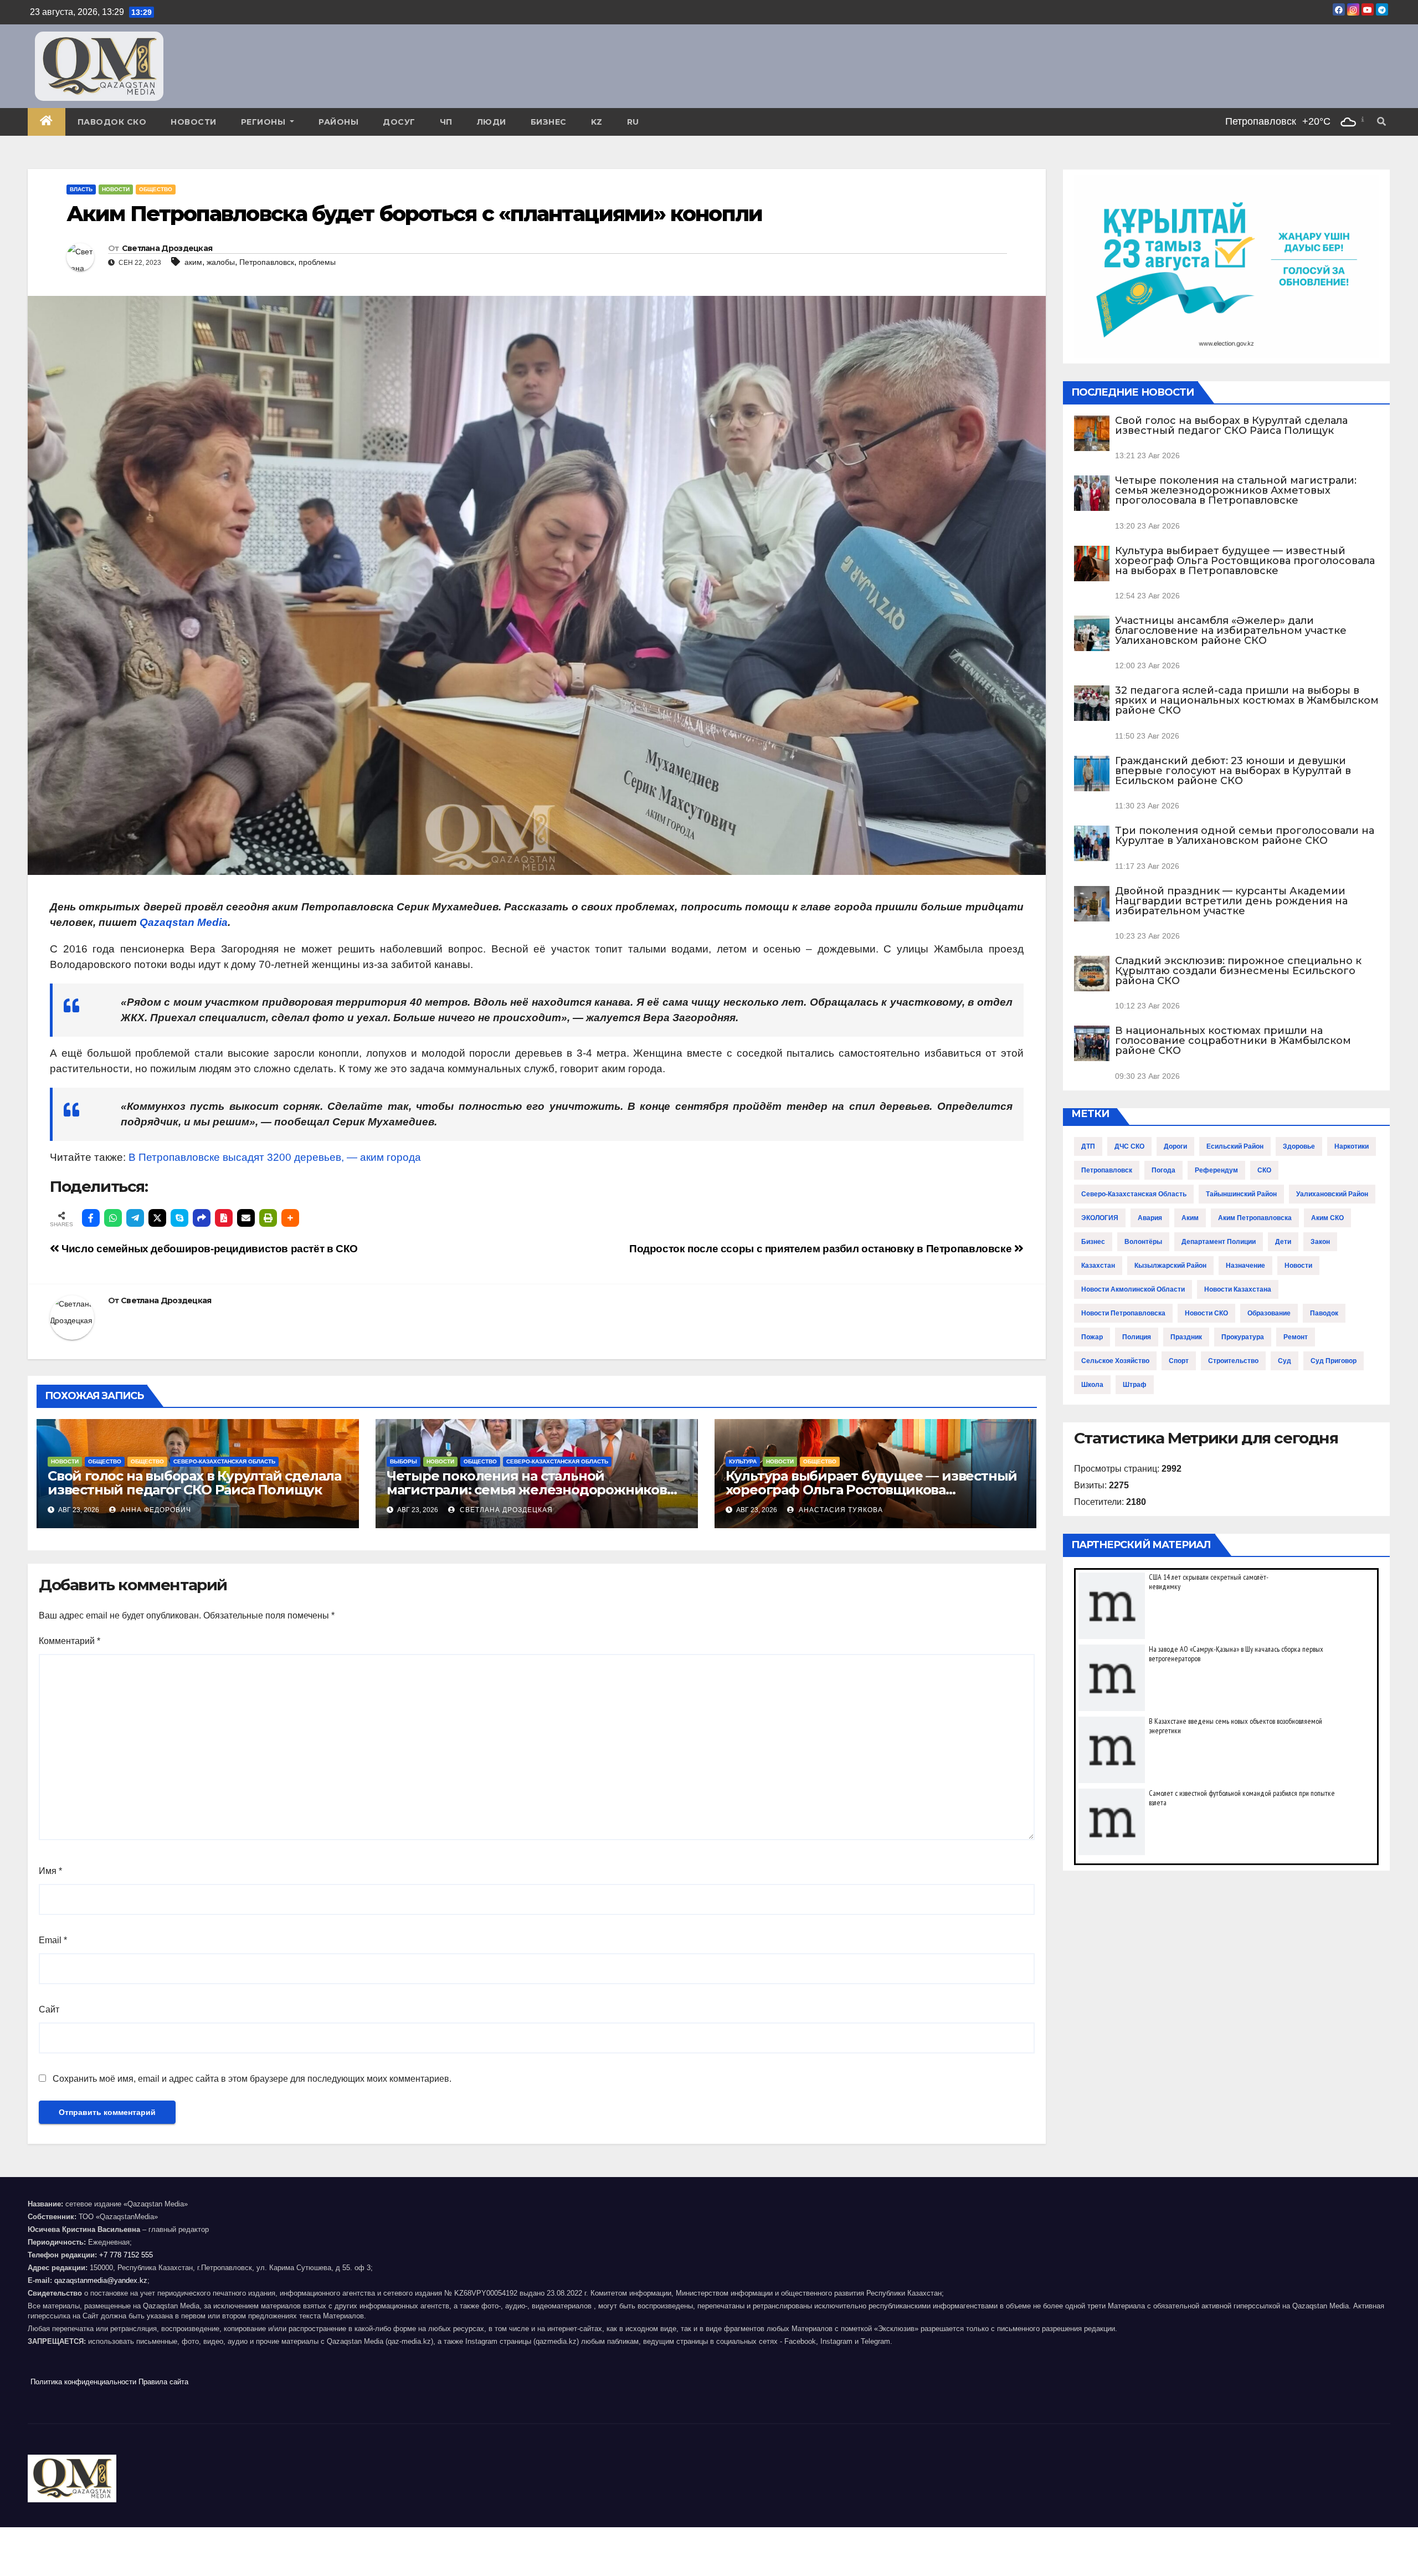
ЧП (446, 122)
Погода (1163, 1170)
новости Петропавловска (1123, 1313)
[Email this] (246, 1218)
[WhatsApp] (113, 1218)
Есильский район (1235, 1146)
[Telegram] (135, 1218)
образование (1269, 1313)
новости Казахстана (1238, 1289)
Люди (492, 122)
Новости (194, 122)
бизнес (1093, 1242)
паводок (1324, 1313)
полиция (1137, 1337)
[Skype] (179, 1218)
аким (193, 262)
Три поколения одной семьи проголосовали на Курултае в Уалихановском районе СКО (1245, 836)
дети (1283, 1242)
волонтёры (1143, 1242)
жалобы (221, 262)
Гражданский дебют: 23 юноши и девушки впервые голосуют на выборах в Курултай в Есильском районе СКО (1233, 771)
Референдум (1216, 1170)
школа (1092, 1385)
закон (1320, 1242)
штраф (1135, 1385)
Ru (633, 122)
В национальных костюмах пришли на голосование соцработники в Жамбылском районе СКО (1233, 1041)
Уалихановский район (1332, 1194)
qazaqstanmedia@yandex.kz (101, 2280)
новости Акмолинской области (1133, 1289)
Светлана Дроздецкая (167, 248)
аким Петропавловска (1255, 1218)
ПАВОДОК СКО (112, 122)
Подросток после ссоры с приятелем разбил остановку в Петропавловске (822, 1249)
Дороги (1175, 1146)
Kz (597, 122)
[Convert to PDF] (224, 1218)
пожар (1092, 1337)
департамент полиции (1219, 1242)
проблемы (317, 262)
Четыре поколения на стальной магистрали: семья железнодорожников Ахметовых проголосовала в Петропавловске (1236, 490)
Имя (50, 1871)
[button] (1381, 122)
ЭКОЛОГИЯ (1100, 1218)
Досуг (399, 122)
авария (1150, 1218)
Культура (743, 1461)
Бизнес (549, 122)
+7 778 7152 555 (126, 2255)
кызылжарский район (1170, 1266)
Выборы (404, 1461)
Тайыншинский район (1241, 1194)
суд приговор (1334, 1361)
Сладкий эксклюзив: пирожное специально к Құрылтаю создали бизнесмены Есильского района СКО (1238, 971)
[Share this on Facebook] (91, 1218)
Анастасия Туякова (840, 1510)
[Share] (202, 1218)
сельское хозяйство (1115, 1361)
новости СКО (1206, 1313)
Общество (156, 189)
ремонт (1296, 1337)
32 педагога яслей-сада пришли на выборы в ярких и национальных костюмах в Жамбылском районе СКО (1247, 700)
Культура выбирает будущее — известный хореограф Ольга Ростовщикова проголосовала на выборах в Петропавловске (1245, 561)
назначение (1245, 1266)
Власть (81, 189)
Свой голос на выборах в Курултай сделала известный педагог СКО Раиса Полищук (194, 1483)
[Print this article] (268, 1218)
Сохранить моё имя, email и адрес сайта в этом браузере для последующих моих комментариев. (252, 2079)
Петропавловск (267, 262)
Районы (338, 122)
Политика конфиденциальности (83, 2382)
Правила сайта (163, 2382)
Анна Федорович (155, 1510)
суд (1285, 1361)
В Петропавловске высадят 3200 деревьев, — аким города (275, 1157)
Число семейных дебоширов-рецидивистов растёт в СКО (209, 1249)
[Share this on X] (157, 1218)
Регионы (264, 122)
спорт (1179, 1361)
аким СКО (1327, 1218)
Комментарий (70, 1641)
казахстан (1098, 1266)
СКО (1264, 1170)
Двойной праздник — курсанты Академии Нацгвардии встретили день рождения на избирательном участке (1231, 901)
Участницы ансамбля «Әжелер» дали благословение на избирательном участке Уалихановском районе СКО (1231, 631)
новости (1298, 1266)
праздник (1186, 1337)
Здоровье (1299, 1146)
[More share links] (290, 1218)
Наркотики (1352, 1146)
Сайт (49, 2009)
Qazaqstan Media (184, 922)
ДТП (1088, 1146)
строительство (1233, 1361)
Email (53, 1940)
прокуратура (1243, 1337)
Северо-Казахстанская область (224, 1461)
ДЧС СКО (1129, 1146)
